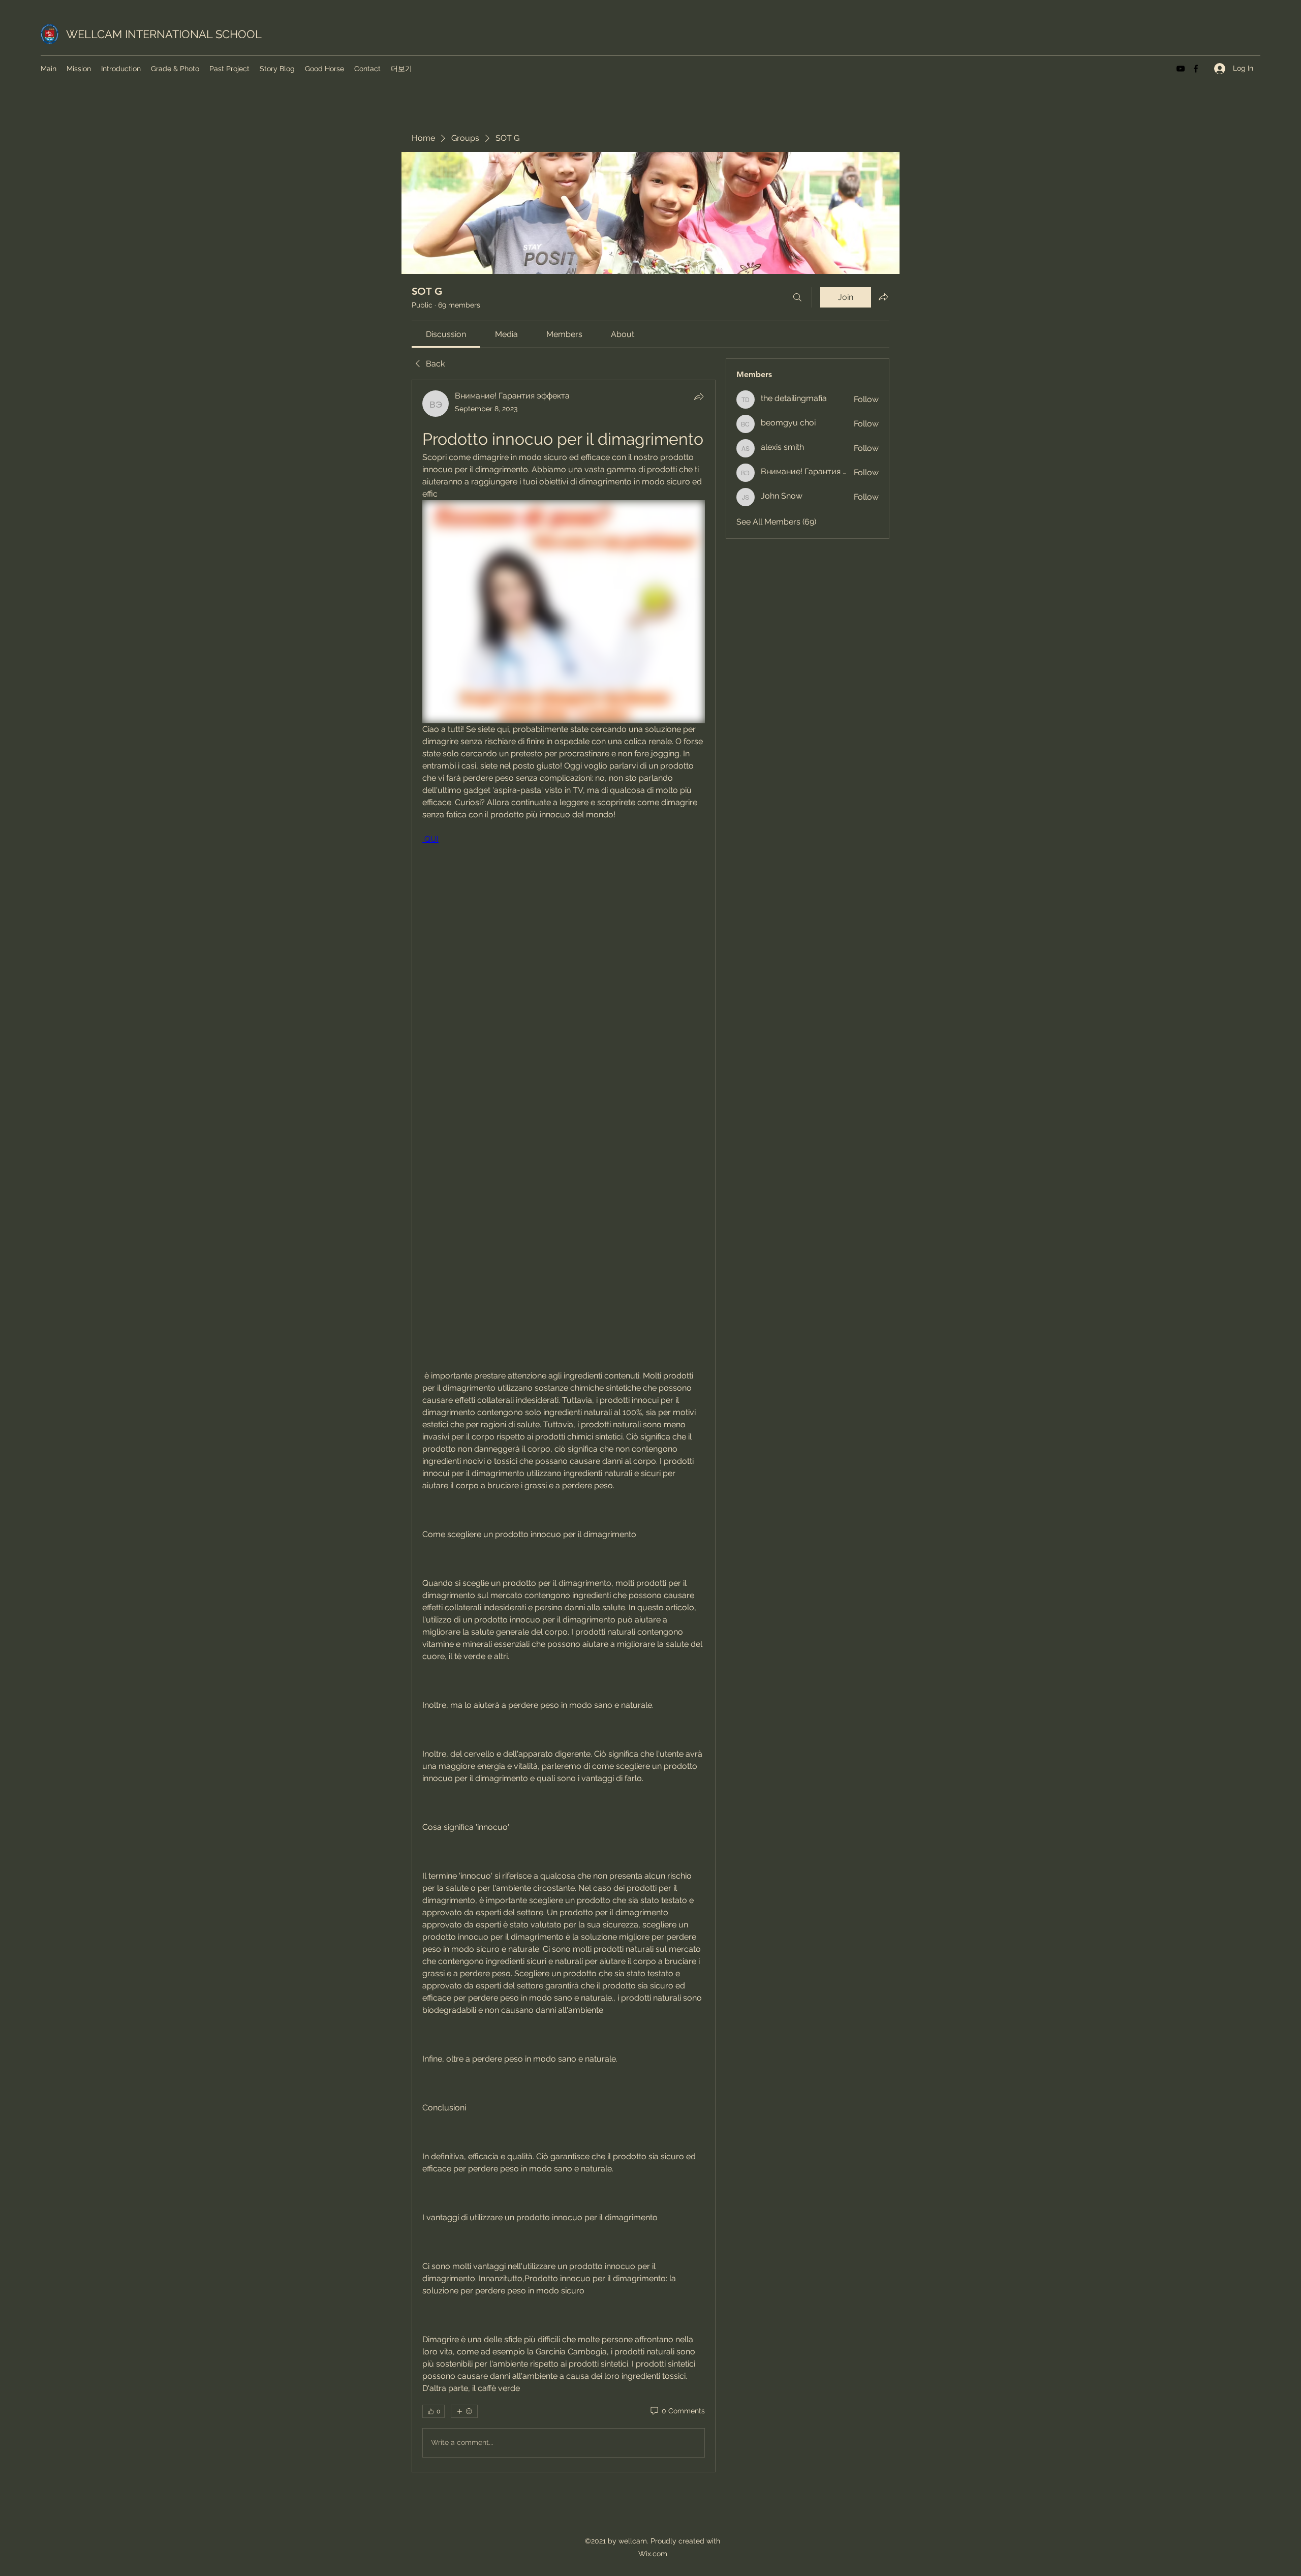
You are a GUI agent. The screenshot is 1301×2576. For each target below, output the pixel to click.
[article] (564, 1426)
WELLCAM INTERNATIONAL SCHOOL (164, 34)
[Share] (699, 396)
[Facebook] (1196, 69)
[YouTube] (1181, 69)
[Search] (797, 297)
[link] (446, 334)
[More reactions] (464, 2411)
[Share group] (883, 297)
